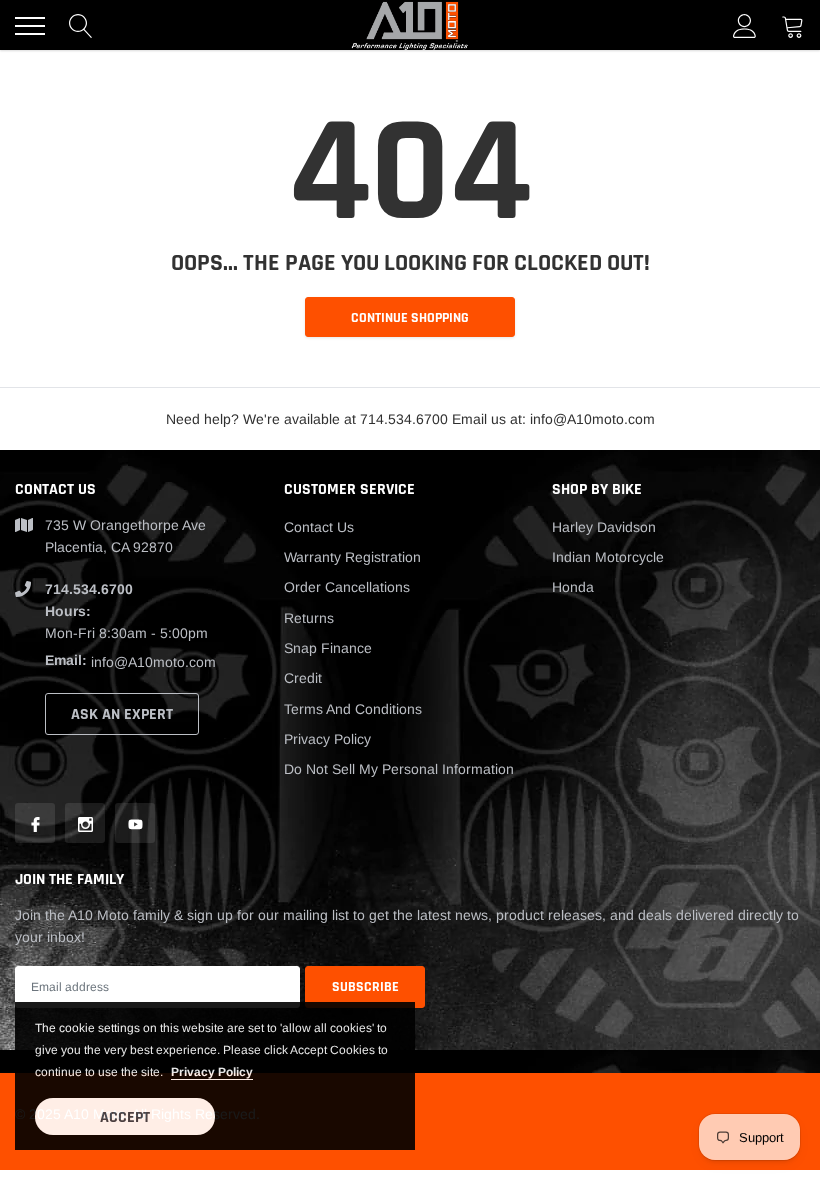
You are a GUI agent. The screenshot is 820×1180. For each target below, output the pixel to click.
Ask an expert (122, 714)
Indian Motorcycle (608, 557)
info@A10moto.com (153, 662)
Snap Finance (328, 648)
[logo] (410, 25)
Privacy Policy (327, 739)
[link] (35, 823)
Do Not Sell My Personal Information (399, 769)
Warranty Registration (352, 557)
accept (125, 1117)
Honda (573, 587)
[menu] (30, 26)
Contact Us (319, 527)
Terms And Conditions (353, 709)
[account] (745, 26)
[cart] (793, 26)
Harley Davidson (604, 527)
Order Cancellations (347, 587)
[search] (81, 26)
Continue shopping (410, 318)
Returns (309, 618)
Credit (303, 678)
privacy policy (212, 1072)
